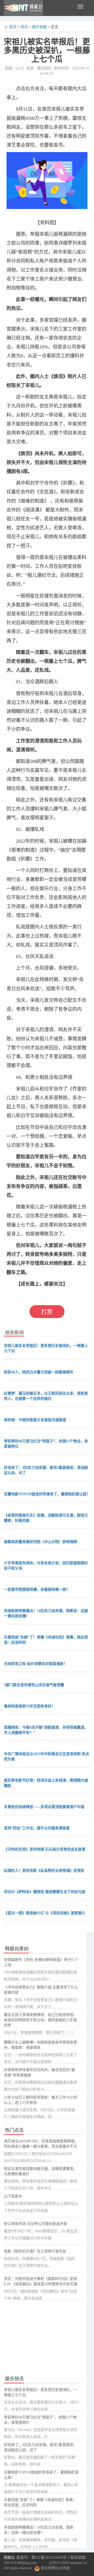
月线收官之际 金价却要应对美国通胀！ (36, 1664)
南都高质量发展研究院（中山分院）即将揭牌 (40, 1542)
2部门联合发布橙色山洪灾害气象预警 (34, 1685)
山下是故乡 (13, 2196)
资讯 (24, 27)
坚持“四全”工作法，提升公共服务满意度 (37, 1828)
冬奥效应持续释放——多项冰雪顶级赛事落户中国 (44, 1807)
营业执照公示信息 (55, 2568)
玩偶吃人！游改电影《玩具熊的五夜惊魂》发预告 (44, 1871)
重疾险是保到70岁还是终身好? (29, 1706)
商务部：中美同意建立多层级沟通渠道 (35, 1420)
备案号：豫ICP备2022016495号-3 (43, 2558)
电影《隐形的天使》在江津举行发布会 (35, 2251)
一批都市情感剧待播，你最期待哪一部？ (37, 1590)
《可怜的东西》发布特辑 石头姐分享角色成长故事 (45, 1849)
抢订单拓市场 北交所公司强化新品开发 (36, 2224)
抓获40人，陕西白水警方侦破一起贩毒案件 (39, 1372)
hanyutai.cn (78, 2563)
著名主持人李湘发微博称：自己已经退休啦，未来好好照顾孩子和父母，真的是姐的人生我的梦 (40, 2020)
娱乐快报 (39, 27)
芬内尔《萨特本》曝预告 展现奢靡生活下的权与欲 (45, 1892)
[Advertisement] (43, 2338)
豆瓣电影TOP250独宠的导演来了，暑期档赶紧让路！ (47, 1494)
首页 (13, 27)
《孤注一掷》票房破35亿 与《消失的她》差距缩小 (45, 1913)
